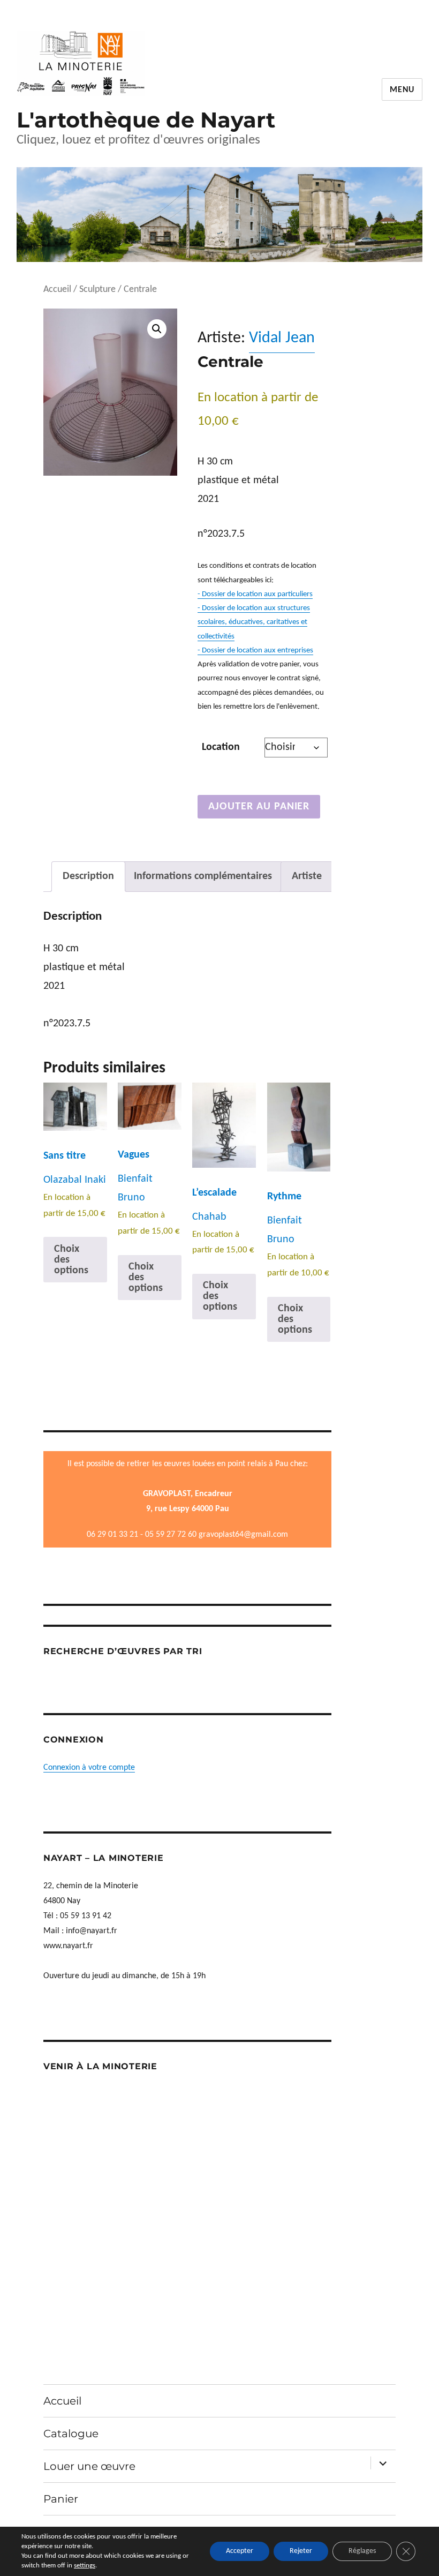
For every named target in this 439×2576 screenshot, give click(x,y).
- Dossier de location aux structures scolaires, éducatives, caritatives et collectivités (254, 622)
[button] (157, 329)
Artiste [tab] (307, 876)
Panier (61, 2499)
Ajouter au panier (259, 807)
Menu (402, 90)
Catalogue (71, 2434)
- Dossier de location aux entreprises (255, 651)
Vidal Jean (282, 338)
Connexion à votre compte (89, 1768)
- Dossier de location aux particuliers (255, 594)
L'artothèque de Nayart (146, 120)
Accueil (57, 290)
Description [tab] (88, 876)
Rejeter (301, 2551)
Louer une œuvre (89, 2466)
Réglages (362, 2551)
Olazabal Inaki (75, 1180)
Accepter (240, 2551)
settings (85, 2566)
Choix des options (71, 1260)
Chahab (209, 1217)
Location (221, 747)
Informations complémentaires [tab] (203, 876)
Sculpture (97, 290)
